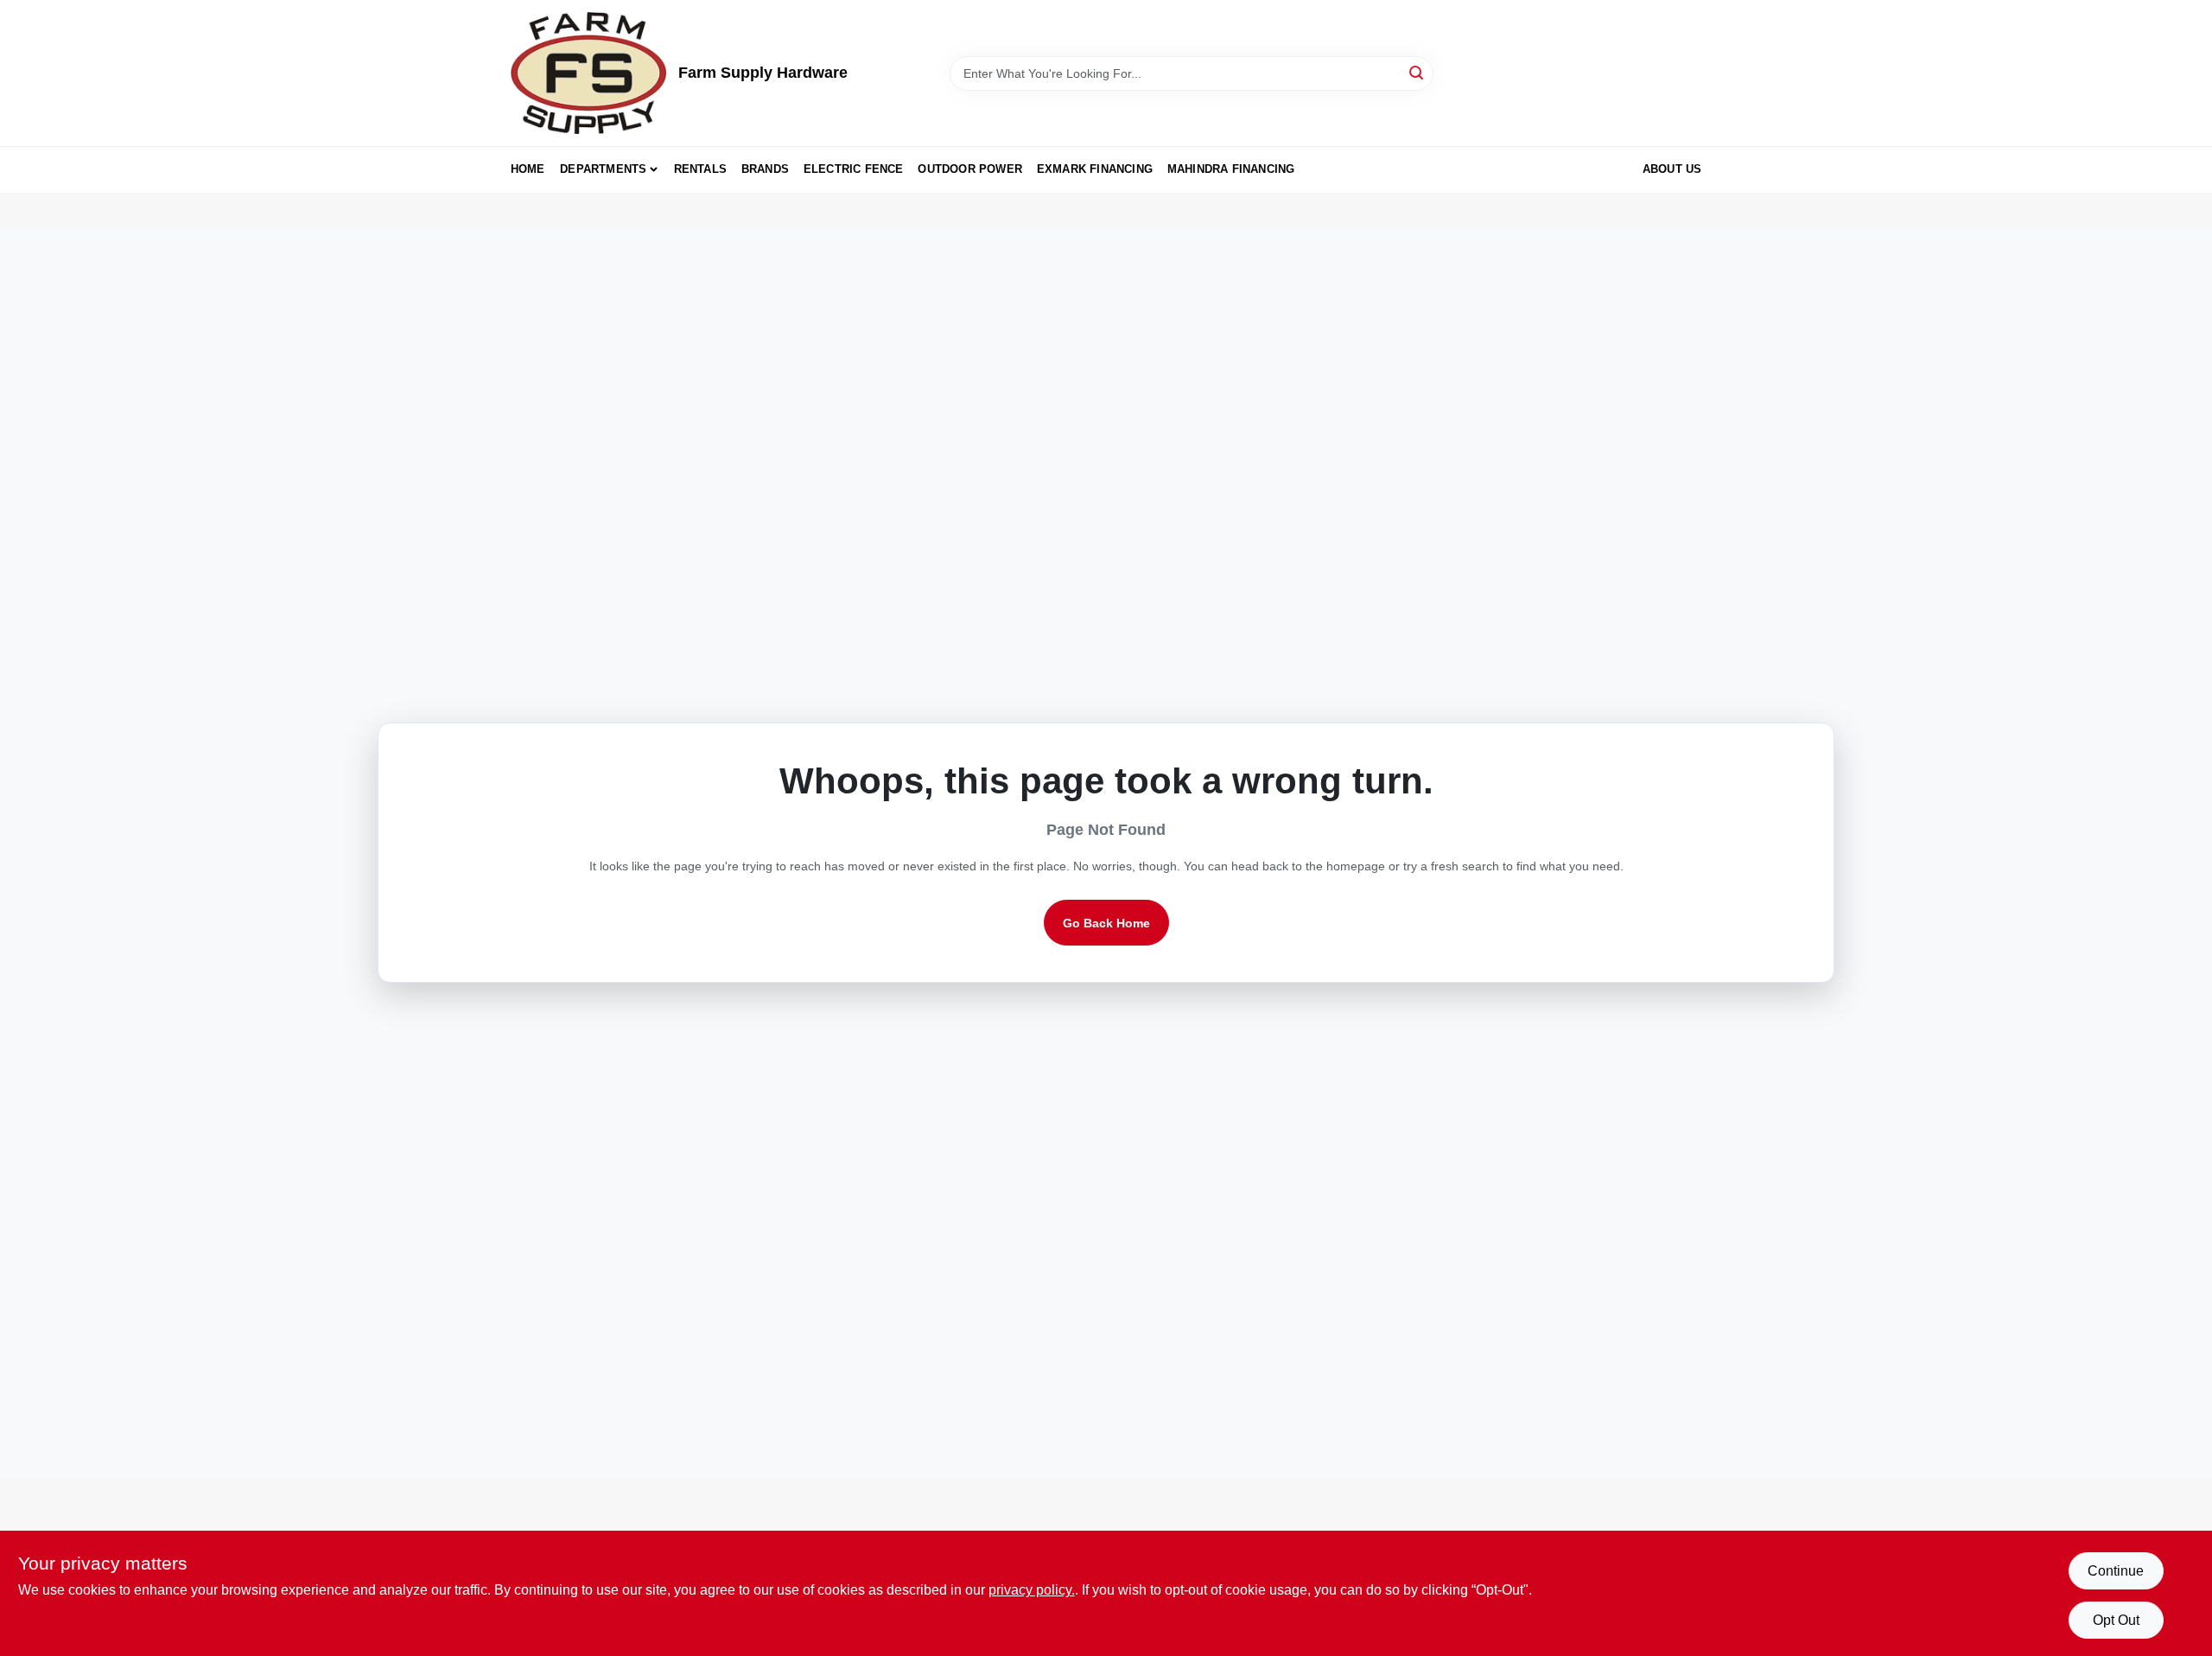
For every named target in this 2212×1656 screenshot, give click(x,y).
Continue (2116, 1571)
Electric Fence (854, 169)
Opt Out (2116, 1620)
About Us (1672, 169)
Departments (603, 169)
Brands (765, 169)
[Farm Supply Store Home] (588, 73)
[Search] (1417, 72)
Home (528, 169)
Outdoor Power (970, 169)
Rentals (700, 169)
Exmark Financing (1095, 169)
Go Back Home (1106, 923)
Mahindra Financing (1231, 169)
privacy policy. (1032, 1590)
